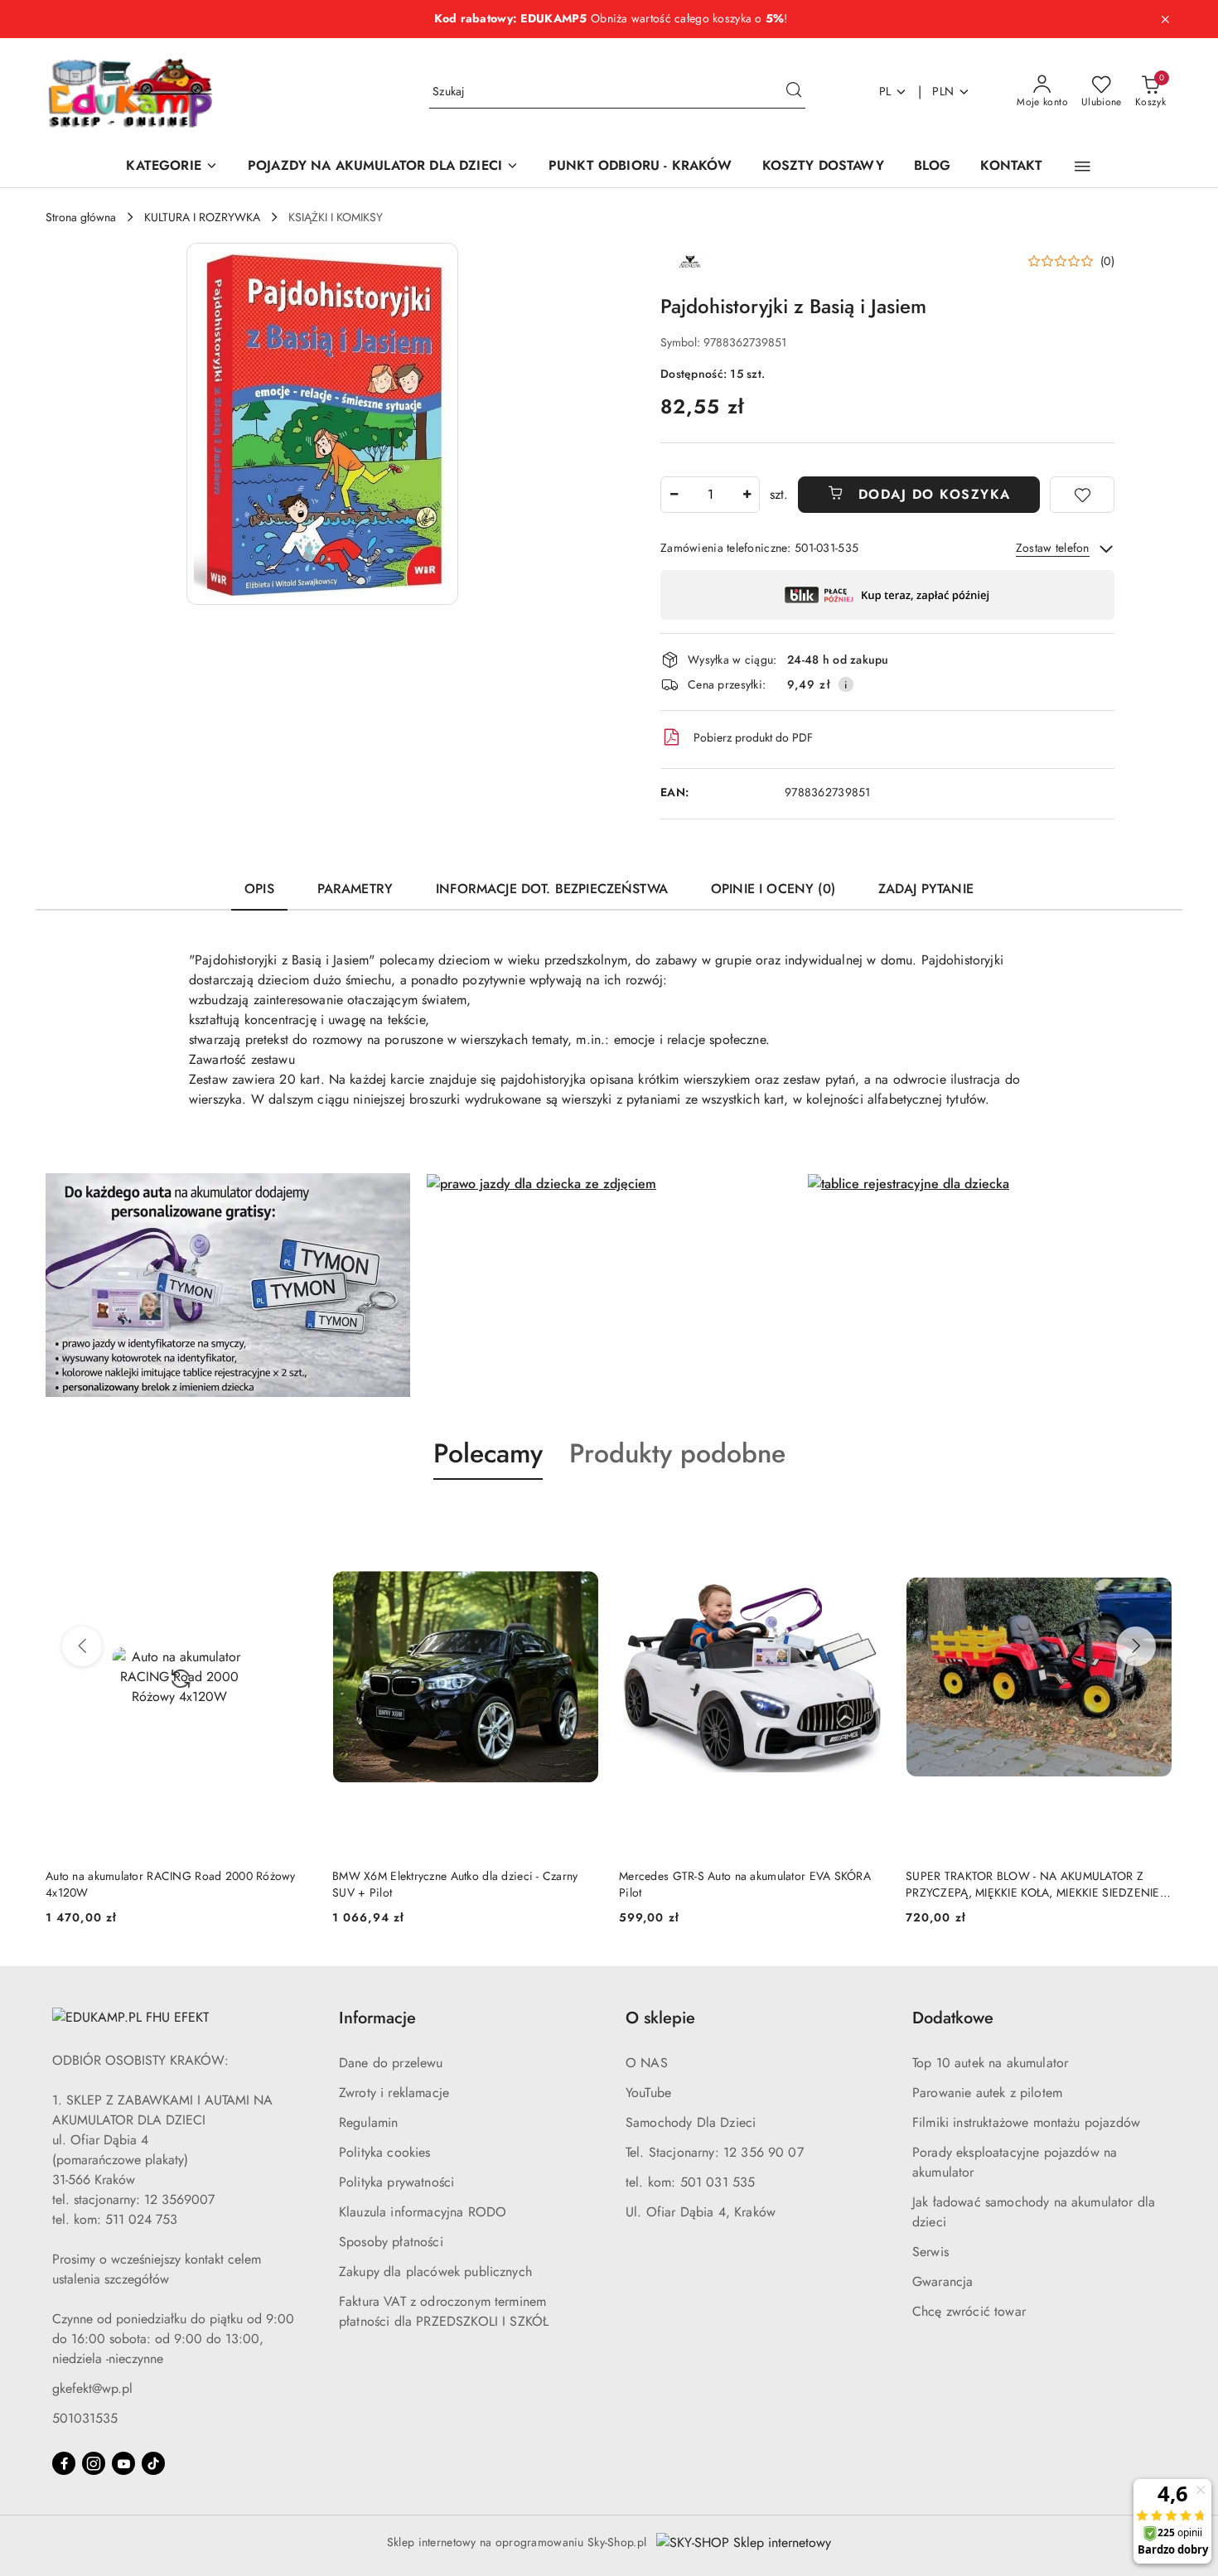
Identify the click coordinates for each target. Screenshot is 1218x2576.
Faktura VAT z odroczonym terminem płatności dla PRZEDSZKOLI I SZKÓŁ (444, 2311)
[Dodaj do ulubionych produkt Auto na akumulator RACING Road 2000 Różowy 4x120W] (293, 1519)
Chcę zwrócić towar (969, 2311)
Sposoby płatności (391, 2242)
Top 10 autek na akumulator (990, 2063)
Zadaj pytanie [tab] (926, 889)
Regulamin (368, 2122)
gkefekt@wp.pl (92, 2388)
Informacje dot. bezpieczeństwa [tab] (552, 889)
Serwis (930, 2252)
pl (885, 91)
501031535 (85, 2418)
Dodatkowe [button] (953, 2018)
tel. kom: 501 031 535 (690, 2182)
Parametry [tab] (355, 889)
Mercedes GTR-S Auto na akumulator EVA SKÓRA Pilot (745, 1884)
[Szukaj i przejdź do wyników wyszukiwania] (794, 92)
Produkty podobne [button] (677, 1453)
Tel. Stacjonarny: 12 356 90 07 (715, 2152)
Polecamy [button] (488, 1453)
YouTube (648, 2093)
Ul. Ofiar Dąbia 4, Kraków (701, 2212)
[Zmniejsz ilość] (674, 495)
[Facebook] (64, 2463)
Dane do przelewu (391, 2063)
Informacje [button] (377, 2018)
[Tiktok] (153, 2463)
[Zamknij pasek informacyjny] (1165, 19)
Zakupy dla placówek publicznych (435, 2272)
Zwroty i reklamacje (394, 2093)
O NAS (647, 2063)
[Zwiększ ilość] (747, 495)
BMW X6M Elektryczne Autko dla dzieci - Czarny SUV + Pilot (455, 1884)
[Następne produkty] (1136, 1646)
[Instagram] (94, 2463)
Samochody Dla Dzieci (691, 2122)
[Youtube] (123, 2463)
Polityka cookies (385, 2152)
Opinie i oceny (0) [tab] (773, 889)
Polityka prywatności (396, 2182)
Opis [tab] (259, 889)
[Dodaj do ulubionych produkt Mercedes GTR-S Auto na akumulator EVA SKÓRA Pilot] (867, 1519)
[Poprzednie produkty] (82, 1646)
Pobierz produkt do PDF (753, 737)
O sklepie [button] (660, 2018)
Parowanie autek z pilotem (987, 2093)
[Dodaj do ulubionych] (1082, 495)
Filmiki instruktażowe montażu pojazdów (1026, 2122)
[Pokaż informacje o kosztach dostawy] (846, 684)
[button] (1083, 167)
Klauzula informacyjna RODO (423, 2212)
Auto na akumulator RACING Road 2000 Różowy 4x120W (171, 1884)
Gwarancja (943, 2281)
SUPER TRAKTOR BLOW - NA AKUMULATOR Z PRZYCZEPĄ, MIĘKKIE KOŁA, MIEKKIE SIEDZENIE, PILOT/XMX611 (1034, 1884)
